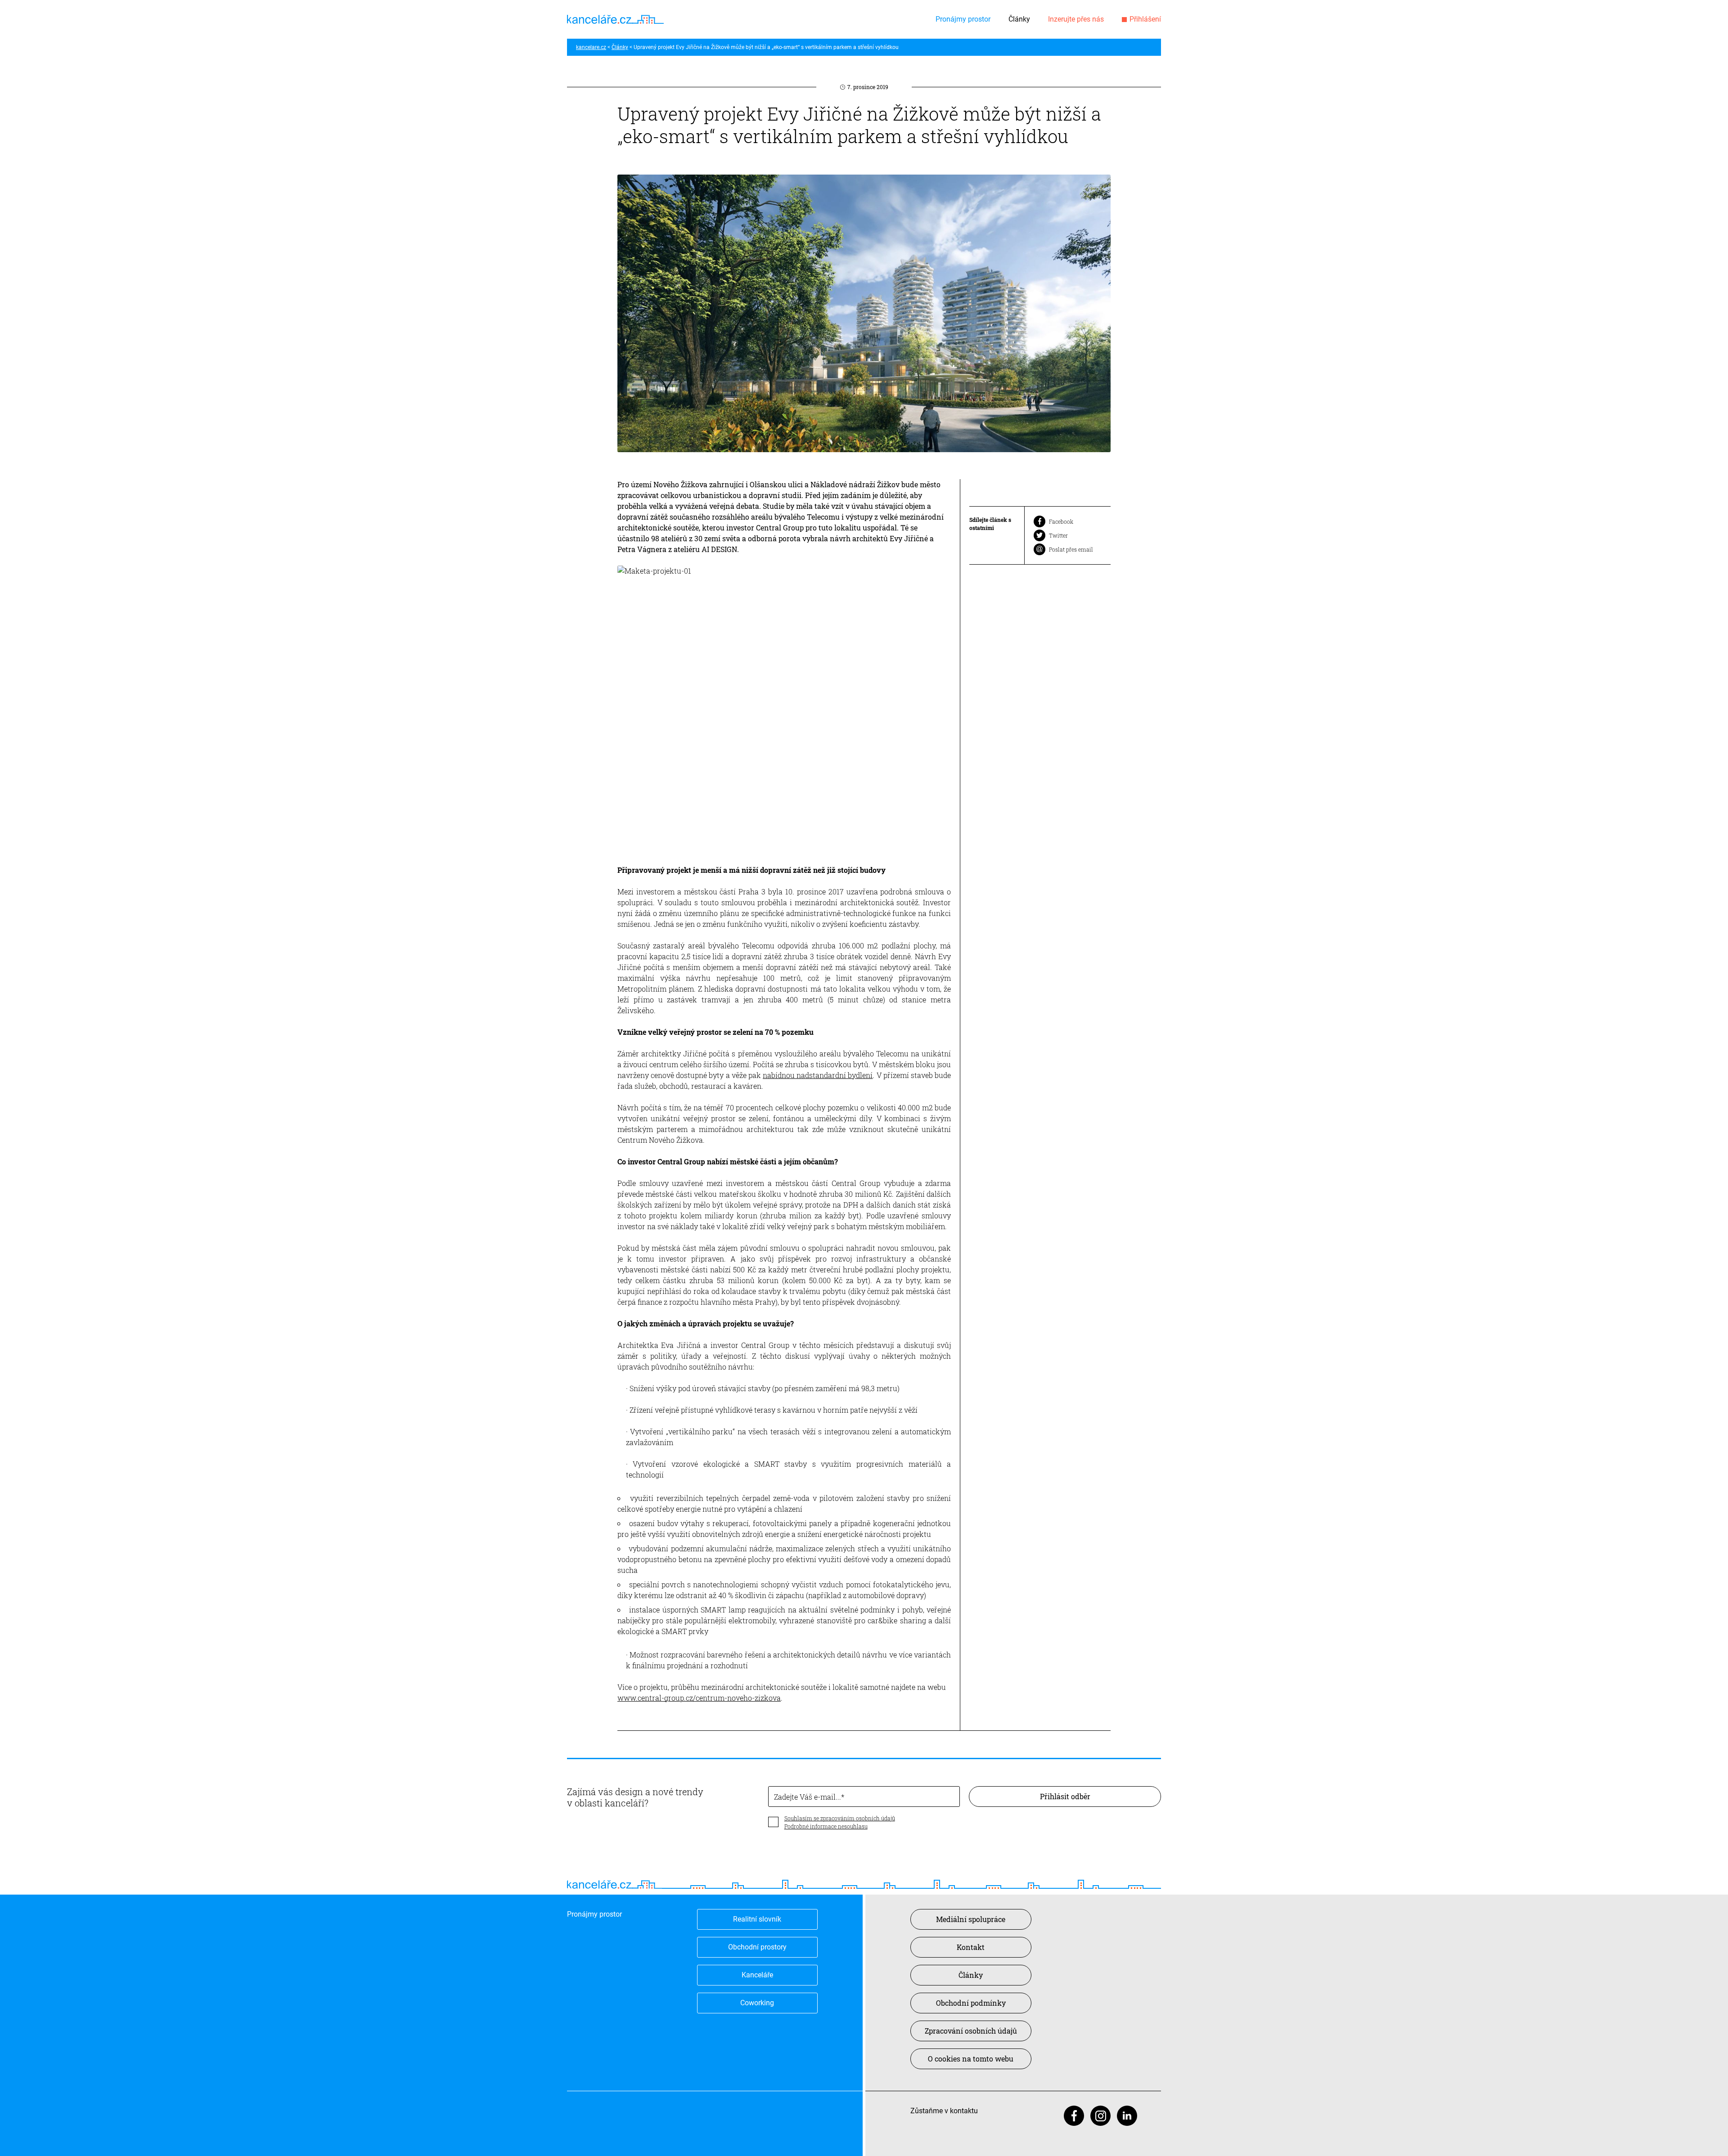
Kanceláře (757, 1975)
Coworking (757, 2003)
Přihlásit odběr (1065, 1796)
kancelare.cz (591, 47)
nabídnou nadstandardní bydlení (818, 1075)
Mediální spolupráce (971, 1919)
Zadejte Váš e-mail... (808, 1797)
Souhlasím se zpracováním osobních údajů (840, 1818)
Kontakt (971, 1947)
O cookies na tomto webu (971, 2059)
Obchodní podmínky (971, 2003)
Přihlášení (1145, 19)
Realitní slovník (757, 1919)
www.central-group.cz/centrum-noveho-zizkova (699, 1698)
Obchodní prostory (757, 1947)
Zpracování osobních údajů (971, 2031)
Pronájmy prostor (963, 19)
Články (1019, 19)
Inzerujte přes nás (1076, 19)
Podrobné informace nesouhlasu (826, 1826)
